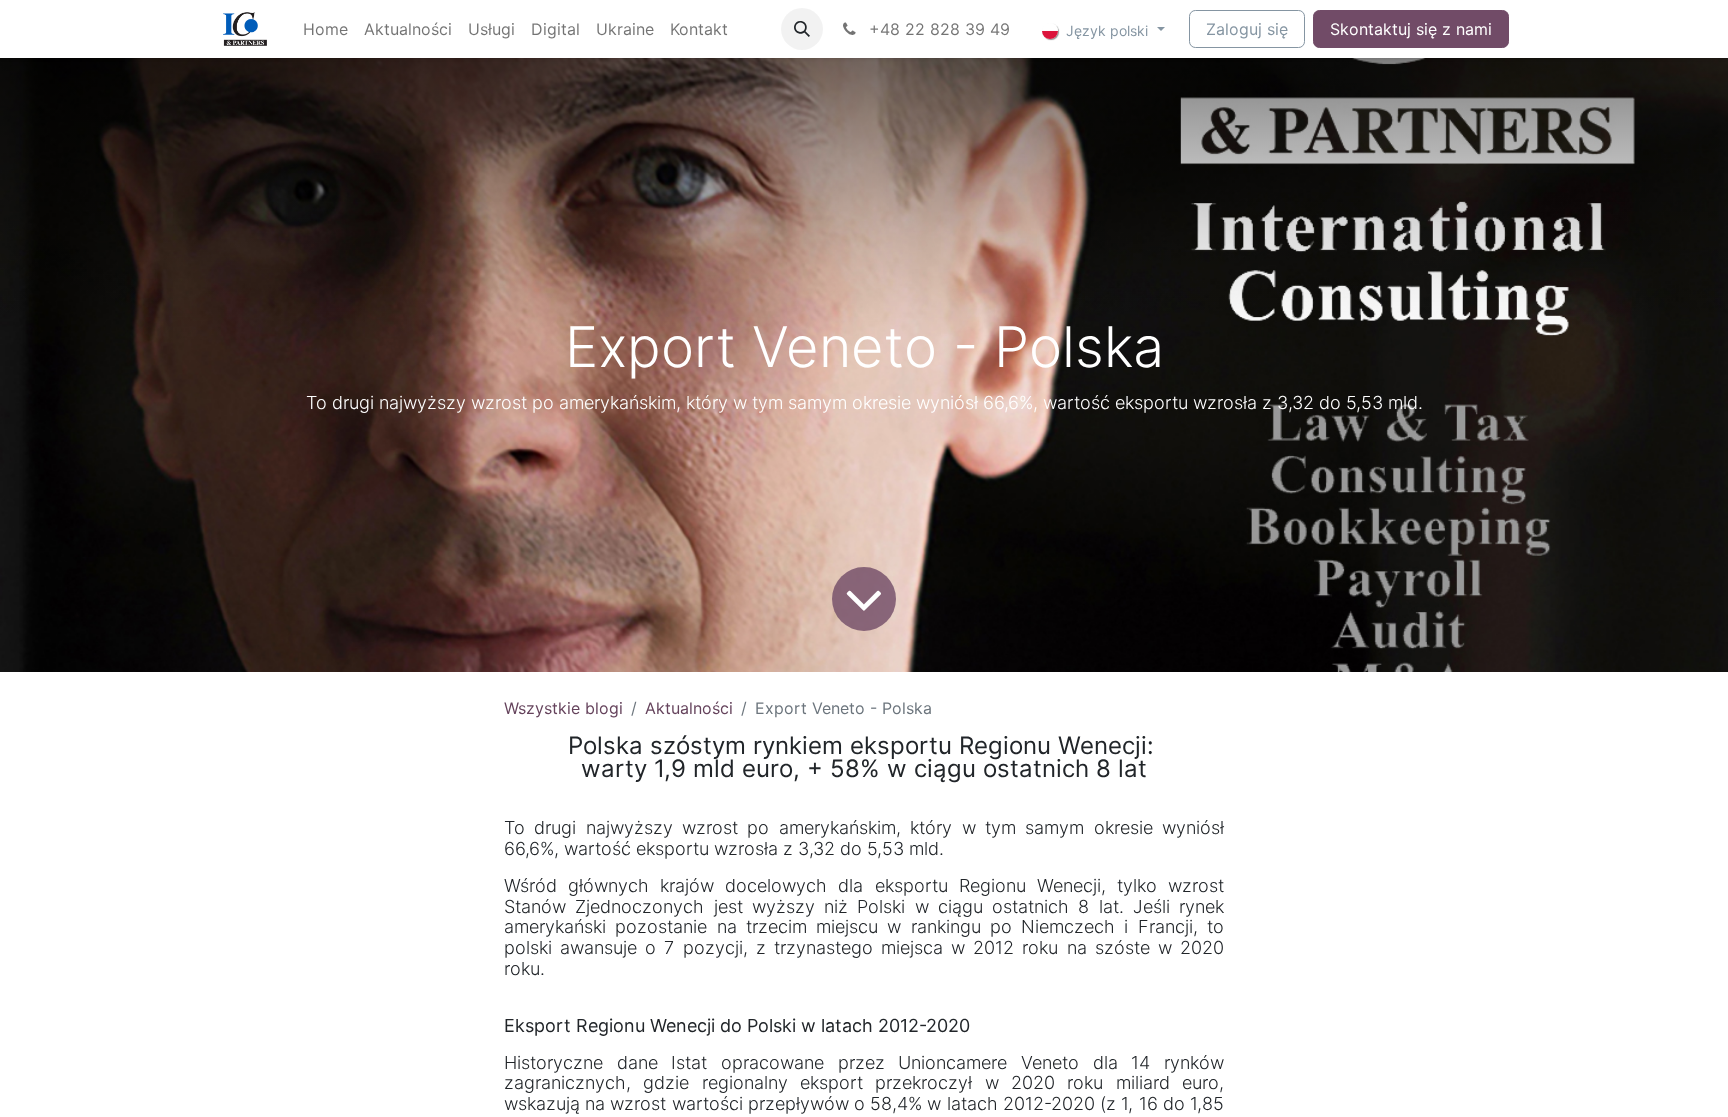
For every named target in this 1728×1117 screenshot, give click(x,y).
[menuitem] (325, 29)
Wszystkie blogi (563, 708)
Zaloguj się (1247, 29)
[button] (802, 29)
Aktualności (689, 708)
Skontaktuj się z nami (1411, 29)
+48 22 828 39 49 (937, 29)
